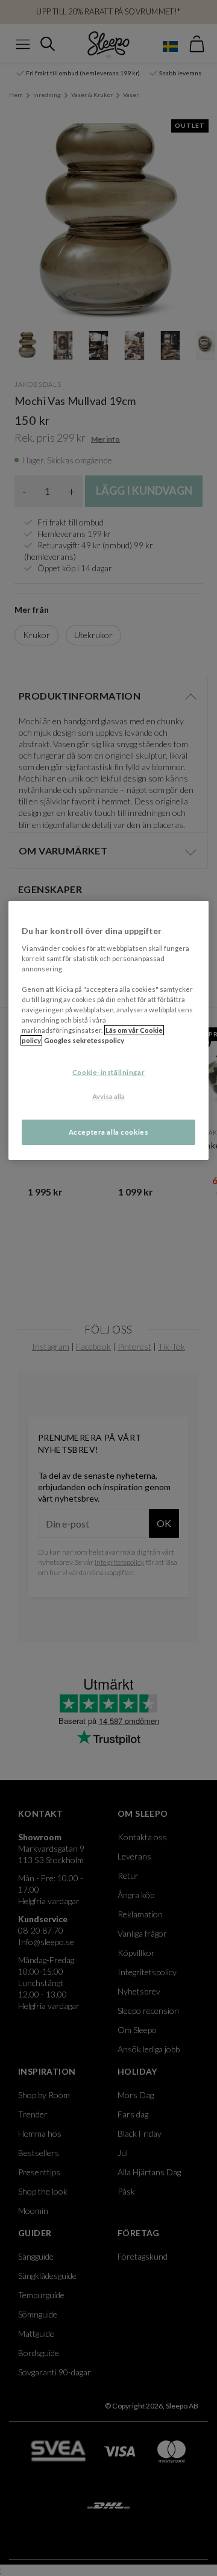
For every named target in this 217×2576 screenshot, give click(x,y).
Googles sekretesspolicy (84, 1040)
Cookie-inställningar (108, 1072)
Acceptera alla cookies (109, 1132)
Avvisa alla (108, 1096)
